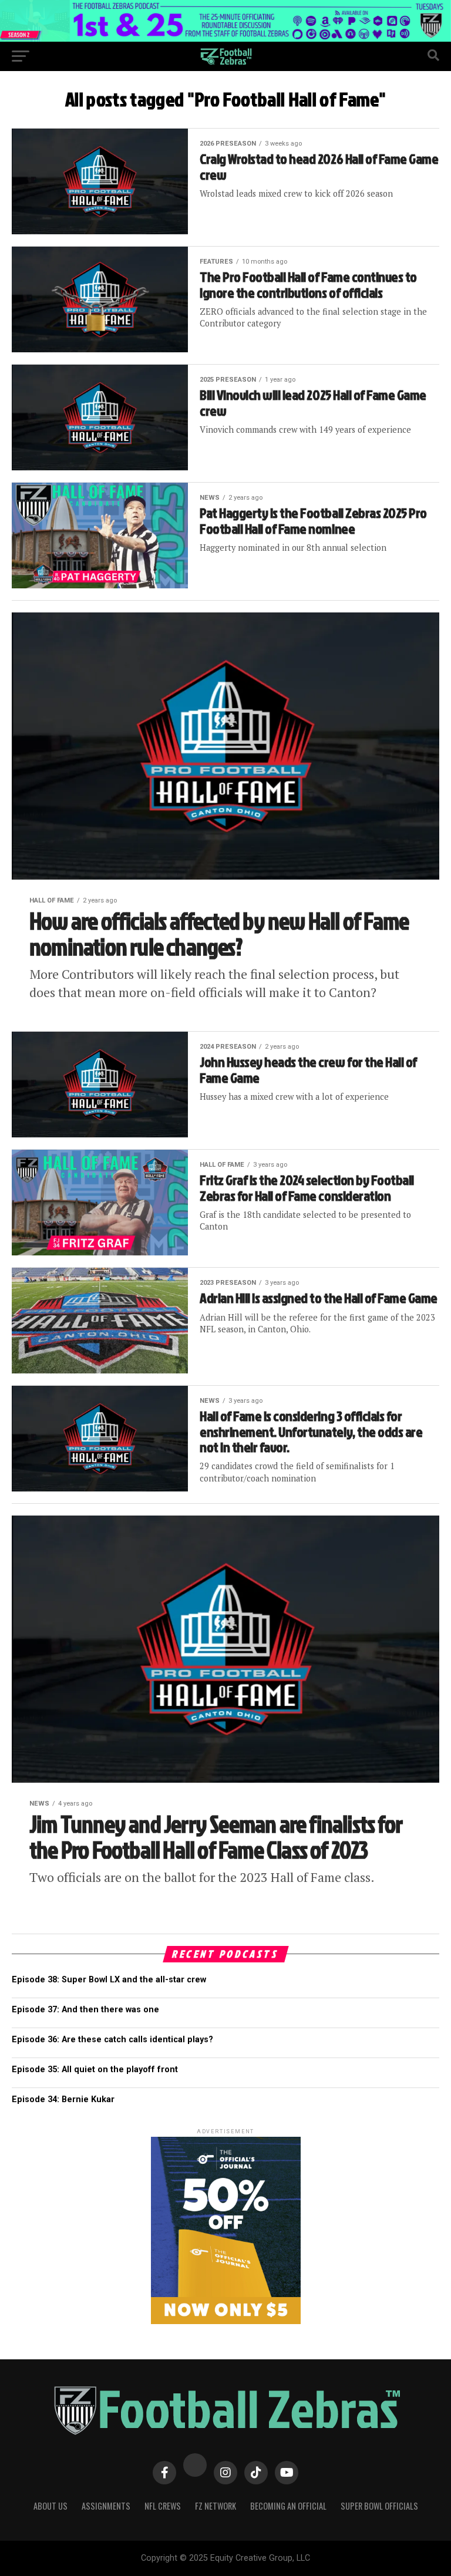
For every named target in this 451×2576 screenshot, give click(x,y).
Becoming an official (288, 2506)
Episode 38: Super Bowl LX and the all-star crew (109, 1980)
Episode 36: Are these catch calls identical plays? (112, 2040)
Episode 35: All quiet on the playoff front (95, 2070)
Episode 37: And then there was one (85, 2010)
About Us (51, 2506)
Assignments (106, 2506)
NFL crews (163, 2506)
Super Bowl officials (379, 2506)
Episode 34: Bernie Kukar (63, 2099)
